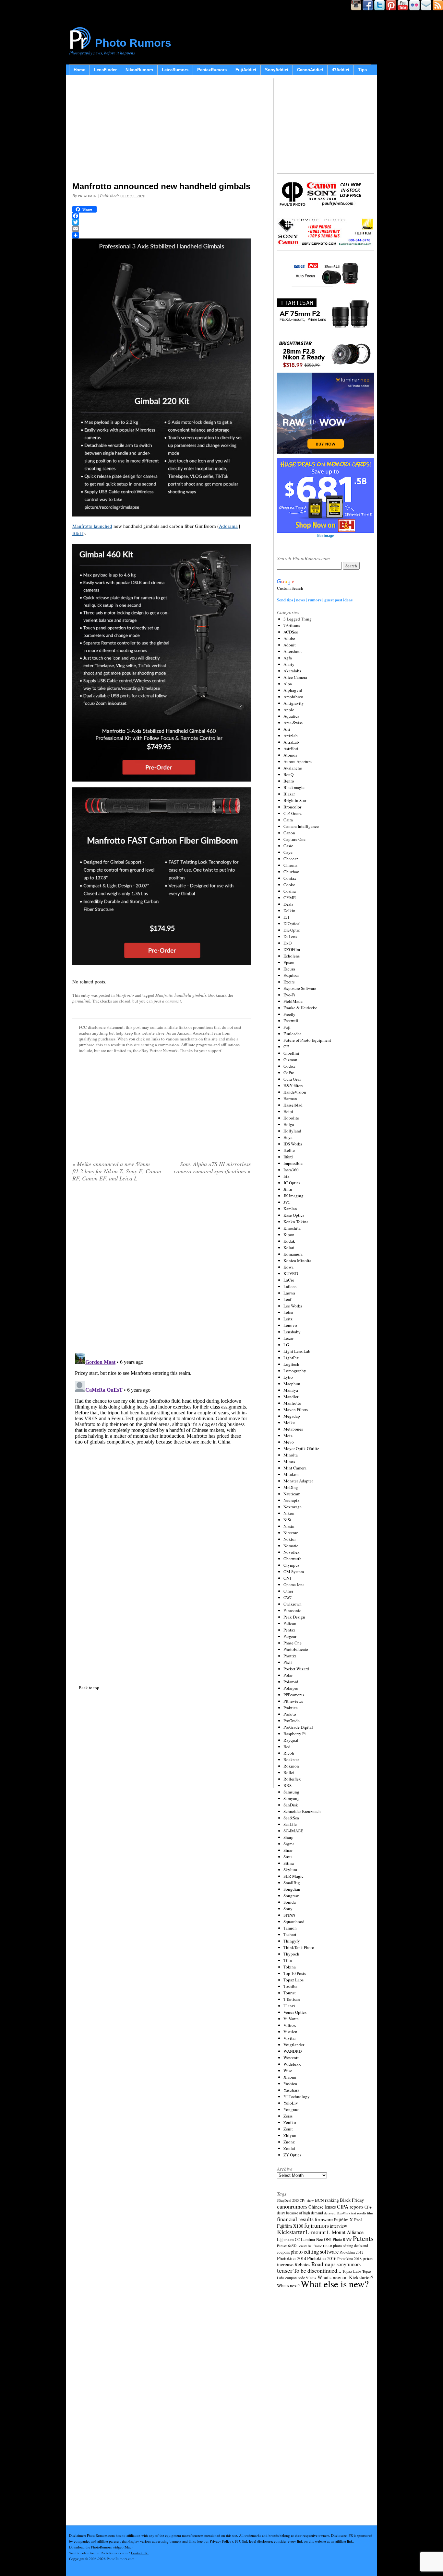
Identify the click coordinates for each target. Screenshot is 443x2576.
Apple (289, 710)
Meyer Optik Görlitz (301, 1448)
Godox (289, 1066)
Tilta (288, 1960)
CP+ (368, 2207)
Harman (290, 1098)
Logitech (291, 1364)
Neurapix (292, 1500)
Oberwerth (293, 1559)
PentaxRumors (212, 70)
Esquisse (291, 975)
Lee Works (293, 1306)
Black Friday (352, 2200)
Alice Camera (295, 677)
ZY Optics (292, 2155)
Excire (289, 982)
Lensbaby (292, 1332)
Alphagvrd (293, 690)
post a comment (167, 1001)
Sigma (289, 1844)
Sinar (288, 1850)
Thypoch (291, 1954)
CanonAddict (310, 70)
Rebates (302, 2264)
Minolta (291, 1455)
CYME (290, 898)
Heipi (288, 1111)
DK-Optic (292, 930)
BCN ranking (327, 2200)
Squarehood (294, 1921)
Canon (289, 833)
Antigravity (294, 703)
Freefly (289, 1014)
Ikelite (289, 1150)
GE (286, 1047)
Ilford (288, 1157)
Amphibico (293, 697)
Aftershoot (293, 651)
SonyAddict (277, 70)
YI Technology (297, 2096)
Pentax (289, 1630)
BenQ (288, 774)
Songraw (291, 1896)
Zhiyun (290, 2135)
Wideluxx (292, 2064)
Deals (288, 904)
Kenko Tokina (296, 1222)
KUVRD (291, 1273)
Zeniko (290, 2122)
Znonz (289, 2142)
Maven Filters (296, 1410)
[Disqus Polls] (162, 1270)
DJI (286, 917)
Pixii (288, 1662)
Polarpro (291, 1688)
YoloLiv (291, 2103)
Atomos (290, 755)
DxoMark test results (351, 2213)
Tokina (290, 1967)
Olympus (291, 1565)
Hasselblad (293, 1105)
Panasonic (292, 1610)
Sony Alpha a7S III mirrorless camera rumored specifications (212, 1167)
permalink (81, 1001)
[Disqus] (162, 1432)
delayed (330, 2213)
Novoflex (292, 1552)
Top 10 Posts (295, 1973)
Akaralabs (292, 671)
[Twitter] (162, 222)
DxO (287, 943)
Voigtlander (294, 2045)
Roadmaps (323, 2264)
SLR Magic (293, 1876)
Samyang (292, 1798)
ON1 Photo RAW (338, 2239)
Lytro (288, 1377)
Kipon (289, 1235)
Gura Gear (292, 1079)
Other (288, 1591)
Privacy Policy (221, 2541)
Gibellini (291, 1053)
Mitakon (291, 1474)
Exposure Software (300, 988)
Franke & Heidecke (300, 1008)
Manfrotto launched (92, 526)
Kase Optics (294, 1215)
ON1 (287, 1578)
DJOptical (292, 923)
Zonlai (289, 2148)
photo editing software (315, 2251)
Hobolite (291, 1118)
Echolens (292, 956)
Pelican (290, 1623)
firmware (324, 2219)
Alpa (288, 684)
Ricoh (289, 1753)
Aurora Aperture (298, 761)
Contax (290, 878)
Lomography (295, 1371)
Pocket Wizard (296, 1669)
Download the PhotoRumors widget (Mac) (101, 2547)
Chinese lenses (322, 2207)
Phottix (290, 1656)
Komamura (293, 1254)
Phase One (293, 1643)
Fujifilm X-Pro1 (348, 2220)
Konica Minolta (297, 1260)
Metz (288, 1435)
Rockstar (291, 1759)
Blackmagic (294, 787)
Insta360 (291, 1170)
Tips (362, 70)
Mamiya (291, 1390)
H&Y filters (293, 1085)
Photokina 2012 (352, 2252)
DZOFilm (292, 949)
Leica (288, 1312)
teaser (285, 2270)
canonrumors (292, 2206)
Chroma (290, 865)
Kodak (289, 1241)
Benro (289, 781)
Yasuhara (291, 2090)
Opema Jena (294, 1584)
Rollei (289, 1772)
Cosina (290, 891)
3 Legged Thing (298, 619)
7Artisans (292, 625)
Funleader (292, 1034)
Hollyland (292, 1131)
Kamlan (290, 1209)
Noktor (290, 1539)
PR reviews (293, 1701)
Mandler (291, 1397)
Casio (288, 846)
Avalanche (293, 768)
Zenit (288, 2129)
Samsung (291, 1792)
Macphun (292, 1384)
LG (286, 1345)
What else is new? (335, 2284)
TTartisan (292, 1999)
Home (79, 70)
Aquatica (291, 716)
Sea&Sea (291, 1818)
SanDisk (291, 1805)
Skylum (290, 1870)
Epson (289, 962)
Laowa (289, 1293)
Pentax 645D (287, 2246)
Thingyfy (292, 1941)
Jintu (288, 1189)
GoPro (289, 1073)
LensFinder (105, 70)
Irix (287, 1176)
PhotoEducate (296, 1649)
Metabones (293, 1429)
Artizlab (291, 736)
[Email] (162, 229)
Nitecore (291, 1533)
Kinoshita (292, 1228)
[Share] (162, 235)
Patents (363, 2238)
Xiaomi (290, 2077)
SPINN (289, 1915)
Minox (289, 1461)
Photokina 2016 (322, 2258)
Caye (288, 852)
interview (338, 2226)
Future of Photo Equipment (307, 1040)
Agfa (288, 658)
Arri (287, 729)
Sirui (288, 1857)
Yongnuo (292, 2109)
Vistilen (290, 2032)
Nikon (289, 1513)
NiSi (287, 1520)
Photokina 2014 (292, 2258)
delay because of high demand (300, 2213)
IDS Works (293, 1144)
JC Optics (292, 1183)
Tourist (290, 1993)
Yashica (290, 2083)
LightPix (291, 1358)
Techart (290, 1934)
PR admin (87, 196)
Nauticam (292, 1494)
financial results (295, 2219)
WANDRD (293, 2051)
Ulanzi (289, 2006)
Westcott (291, 2058)
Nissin (289, 1526)
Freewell (291, 1021)
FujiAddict (246, 70)
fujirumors (317, 2225)
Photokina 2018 (349, 2258)
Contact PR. (140, 2553)
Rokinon (291, 1766)
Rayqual (291, 1740)
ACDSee (291, 632)
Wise (288, 2071)
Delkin (289, 911)
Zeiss (288, 2116)
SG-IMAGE (293, 1831)
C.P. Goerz (293, 813)
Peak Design (294, 1617)
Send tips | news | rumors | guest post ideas (315, 600)
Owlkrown (293, 1604)
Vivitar (290, 2038)
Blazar (289, 794)
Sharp (288, 1837)
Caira (288, 820)
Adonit (290, 645)
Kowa (288, 1267)
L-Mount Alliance (345, 2232)
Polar (288, 1675)
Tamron (290, 1928)
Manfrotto (125, 995)
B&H (78, 533)
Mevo (289, 1442)
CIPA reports (350, 2206)
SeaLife (290, 1824)
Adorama (228, 526)
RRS (287, 1785)
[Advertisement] (162, 130)
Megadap (292, 1416)
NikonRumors (139, 70)
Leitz (288, 1319)
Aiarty (289, 664)
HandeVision (295, 1092)
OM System (294, 1572)
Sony (288, 1909)
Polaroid (291, 1682)
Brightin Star (295, 800)
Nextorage (293, 1507)
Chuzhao (291, 872)
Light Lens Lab (297, 1351)
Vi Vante (291, 2019)
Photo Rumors (133, 43)
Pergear (290, 1636)
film (370, 2213)
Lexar (288, 1338)
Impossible (293, 1163)
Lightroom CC (288, 2239)
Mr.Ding (291, 1487)
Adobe (289, 638)
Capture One (294, 839)
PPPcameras (294, 1695)
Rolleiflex (292, 1779)
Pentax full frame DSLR (315, 2246)
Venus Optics (295, 2012)
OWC (288, 1597)
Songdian (292, 1889)
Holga (289, 1124)
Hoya (288, 1137)
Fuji (287, 1027)
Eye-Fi (289, 995)
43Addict (341, 70)
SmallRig (292, 1883)
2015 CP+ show (303, 2200)
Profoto (290, 1714)
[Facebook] (162, 216)
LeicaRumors (175, 70)
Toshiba (290, 1986)
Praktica (291, 1708)
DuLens (290, 936)
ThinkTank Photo (299, 1947)
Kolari (289, 1247)
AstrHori (291, 748)
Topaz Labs (293, 1980)
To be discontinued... (317, 2270)
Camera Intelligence (301, 826)
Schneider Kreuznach (302, 1811)
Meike (289, 1422)
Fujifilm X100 (290, 2226)
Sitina (289, 1863)
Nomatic (291, 1546)
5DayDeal (284, 2200)
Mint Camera (295, 1468)
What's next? (288, 2286)
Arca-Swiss (293, 723)
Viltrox (290, 2025)
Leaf (287, 1299)
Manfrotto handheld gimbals (181, 995)
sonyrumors (349, 2264)
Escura (289, 969)
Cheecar (291, 859)
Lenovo (290, 1325)
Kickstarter (291, 2232)
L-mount (316, 2232)
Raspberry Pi (295, 1734)
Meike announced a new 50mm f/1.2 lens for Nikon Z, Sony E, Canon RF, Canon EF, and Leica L (117, 1171)
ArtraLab (291, 742)
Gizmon (290, 1060)
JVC (287, 1202)
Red (287, 1746)
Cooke (289, 885)
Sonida (290, 1902)
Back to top (89, 1688)
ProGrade (292, 1721)
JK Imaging (293, 1196)
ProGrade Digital (298, 1727)
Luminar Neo (312, 2239)
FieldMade (293, 1001)
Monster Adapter (298, 1481)
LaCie (289, 1280)
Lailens (290, 1286)
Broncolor (292, 807)
